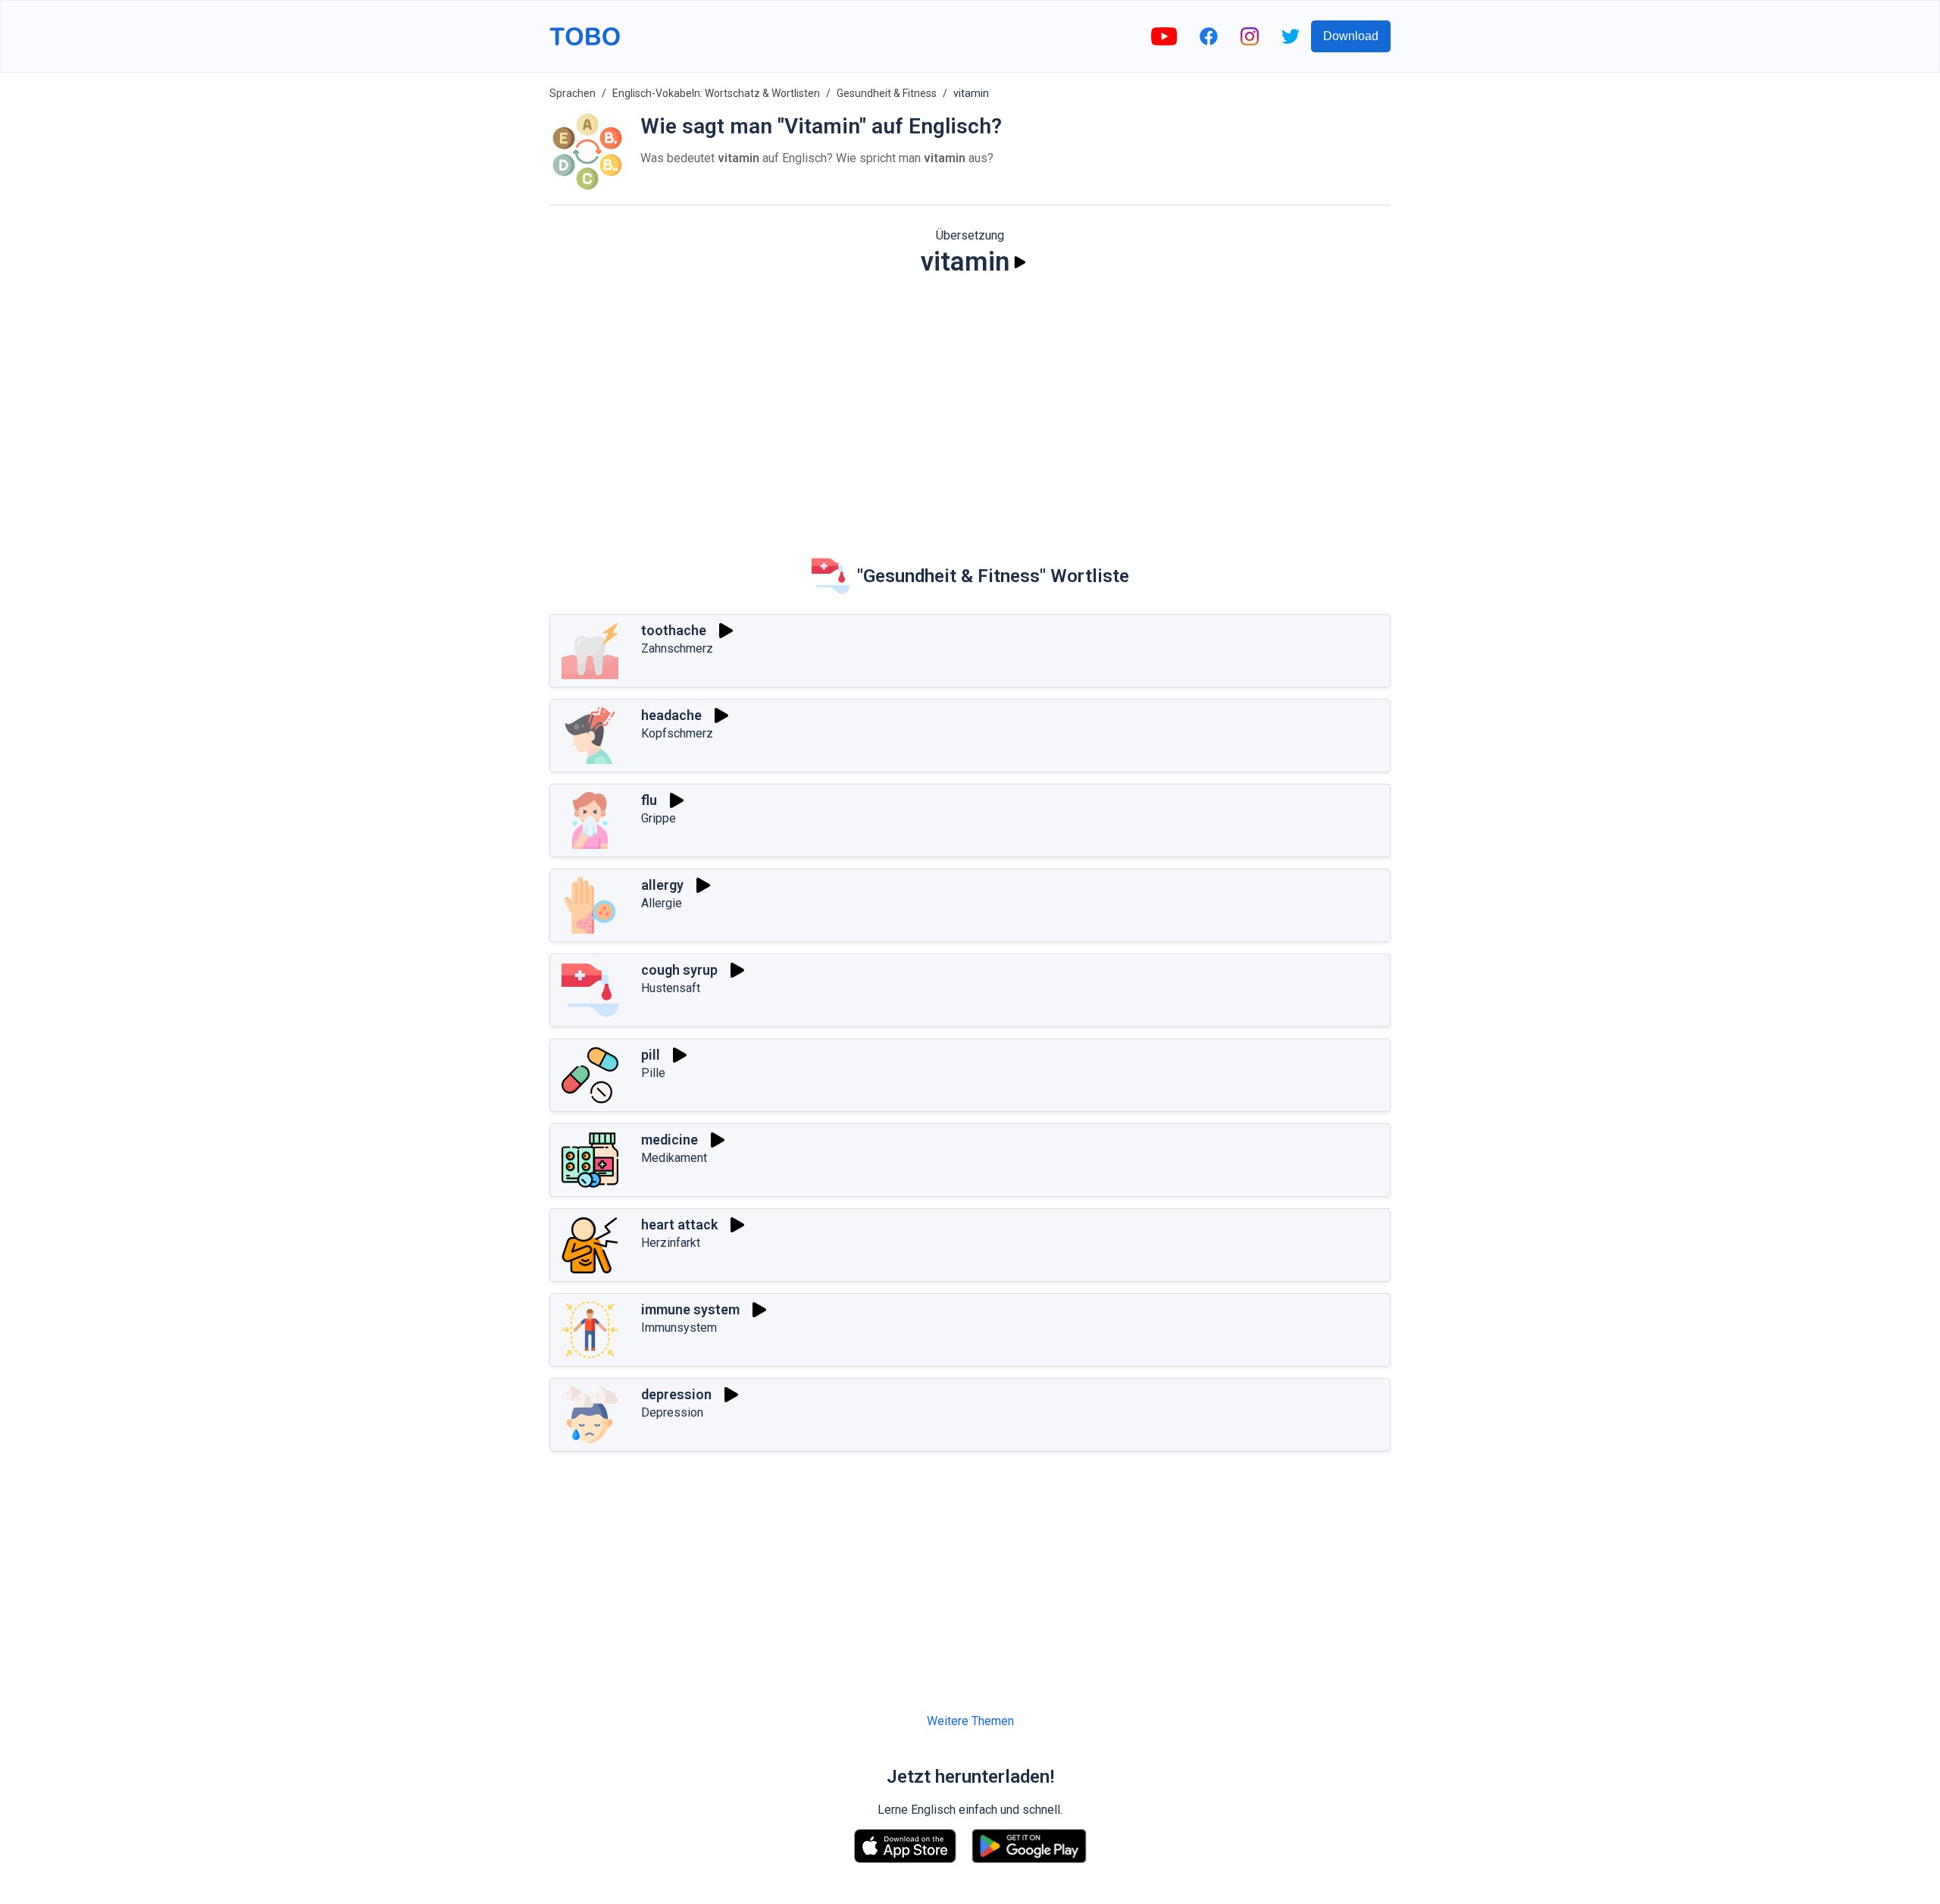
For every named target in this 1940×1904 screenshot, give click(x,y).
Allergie (662, 903)
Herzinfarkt (671, 1243)
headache (671, 715)
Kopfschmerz (677, 733)
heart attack (679, 1224)
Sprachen (573, 93)
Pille (653, 1073)
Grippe (659, 818)
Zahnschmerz (677, 648)
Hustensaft (671, 988)
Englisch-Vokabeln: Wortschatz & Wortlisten (716, 93)
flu (649, 800)
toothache (674, 630)
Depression (672, 1412)
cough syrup (679, 970)
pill (651, 1055)
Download (1351, 36)
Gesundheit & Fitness (887, 93)
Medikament (674, 1158)
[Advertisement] (970, 406)
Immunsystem (679, 1328)
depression (676, 1394)
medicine (670, 1140)
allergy (662, 885)
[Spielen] (1020, 262)
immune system (690, 1309)
